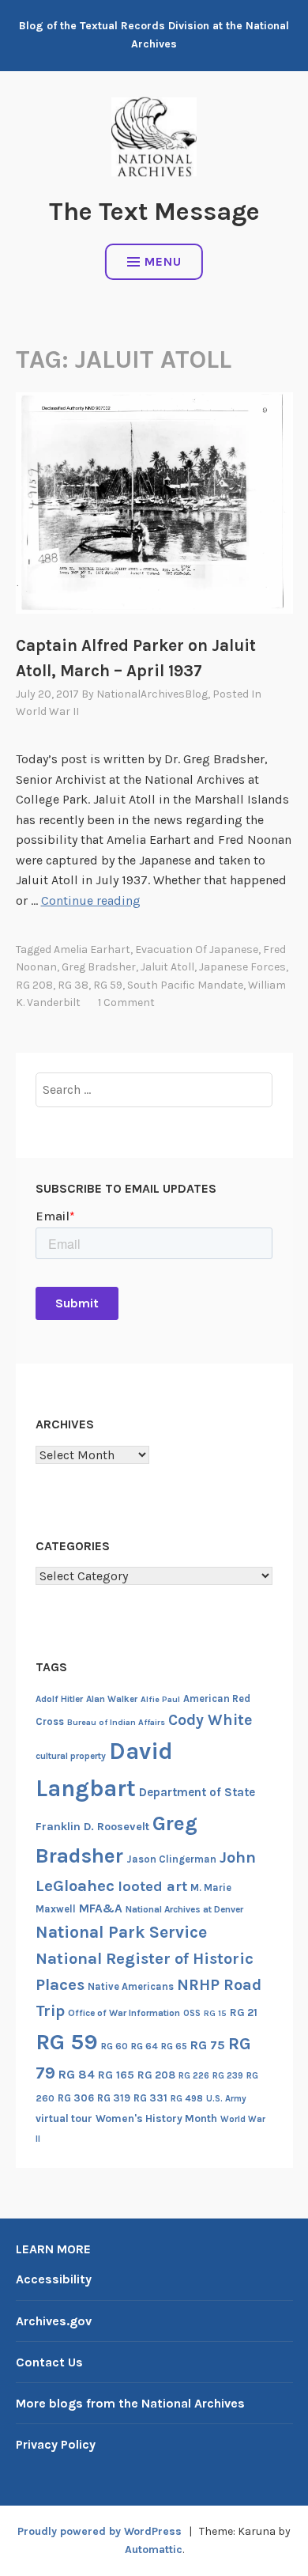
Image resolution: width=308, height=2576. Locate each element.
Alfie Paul (160, 1699)
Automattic (154, 2550)
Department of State (197, 1792)
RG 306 (76, 2098)
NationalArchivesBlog (152, 694)
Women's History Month (156, 2118)
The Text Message (154, 212)
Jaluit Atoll (167, 967)
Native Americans (131, 1986)
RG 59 (108, 985)
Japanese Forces (242, 967)
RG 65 (174, 2046)
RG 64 (145, 2046)
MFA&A (101, 1908)
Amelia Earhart (92, 949)
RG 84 (77, 2075)
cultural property (71, 1756)
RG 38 (73, 985)
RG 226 (194, 2076)
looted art (152, 1886)
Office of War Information (124, 2013)
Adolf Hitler (59, 1699)
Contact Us (49, 2362)
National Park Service (121, 1932)
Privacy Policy (56, 2444)
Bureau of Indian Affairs (116, 1722)
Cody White (210, 1720)
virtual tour (64, 2118)
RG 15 (215, 2013)
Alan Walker (112, 1699)
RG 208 (34, 985)
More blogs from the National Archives (130, 2403)
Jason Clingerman (171, 1859)
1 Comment (126, 1002)
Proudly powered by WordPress (100, 2531)
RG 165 (116, 2075)
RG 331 (150, 2098)
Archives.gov (54, 2321)
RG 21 (244, 2012)
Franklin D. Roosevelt (92, 1827)
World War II (47, 711)
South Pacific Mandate (185, 985)
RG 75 (208, 2045)
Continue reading (91, 900)
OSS (192, 2013)
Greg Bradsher (99, 967)
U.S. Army (226, 2099)
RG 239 (228, 2076)
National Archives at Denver (184, 1909)
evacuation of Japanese (197, 949)
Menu (163, 261)
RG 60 (115, 2046)
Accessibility (54, 2279)
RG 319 (114, 2098)
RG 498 (187, 2098)
